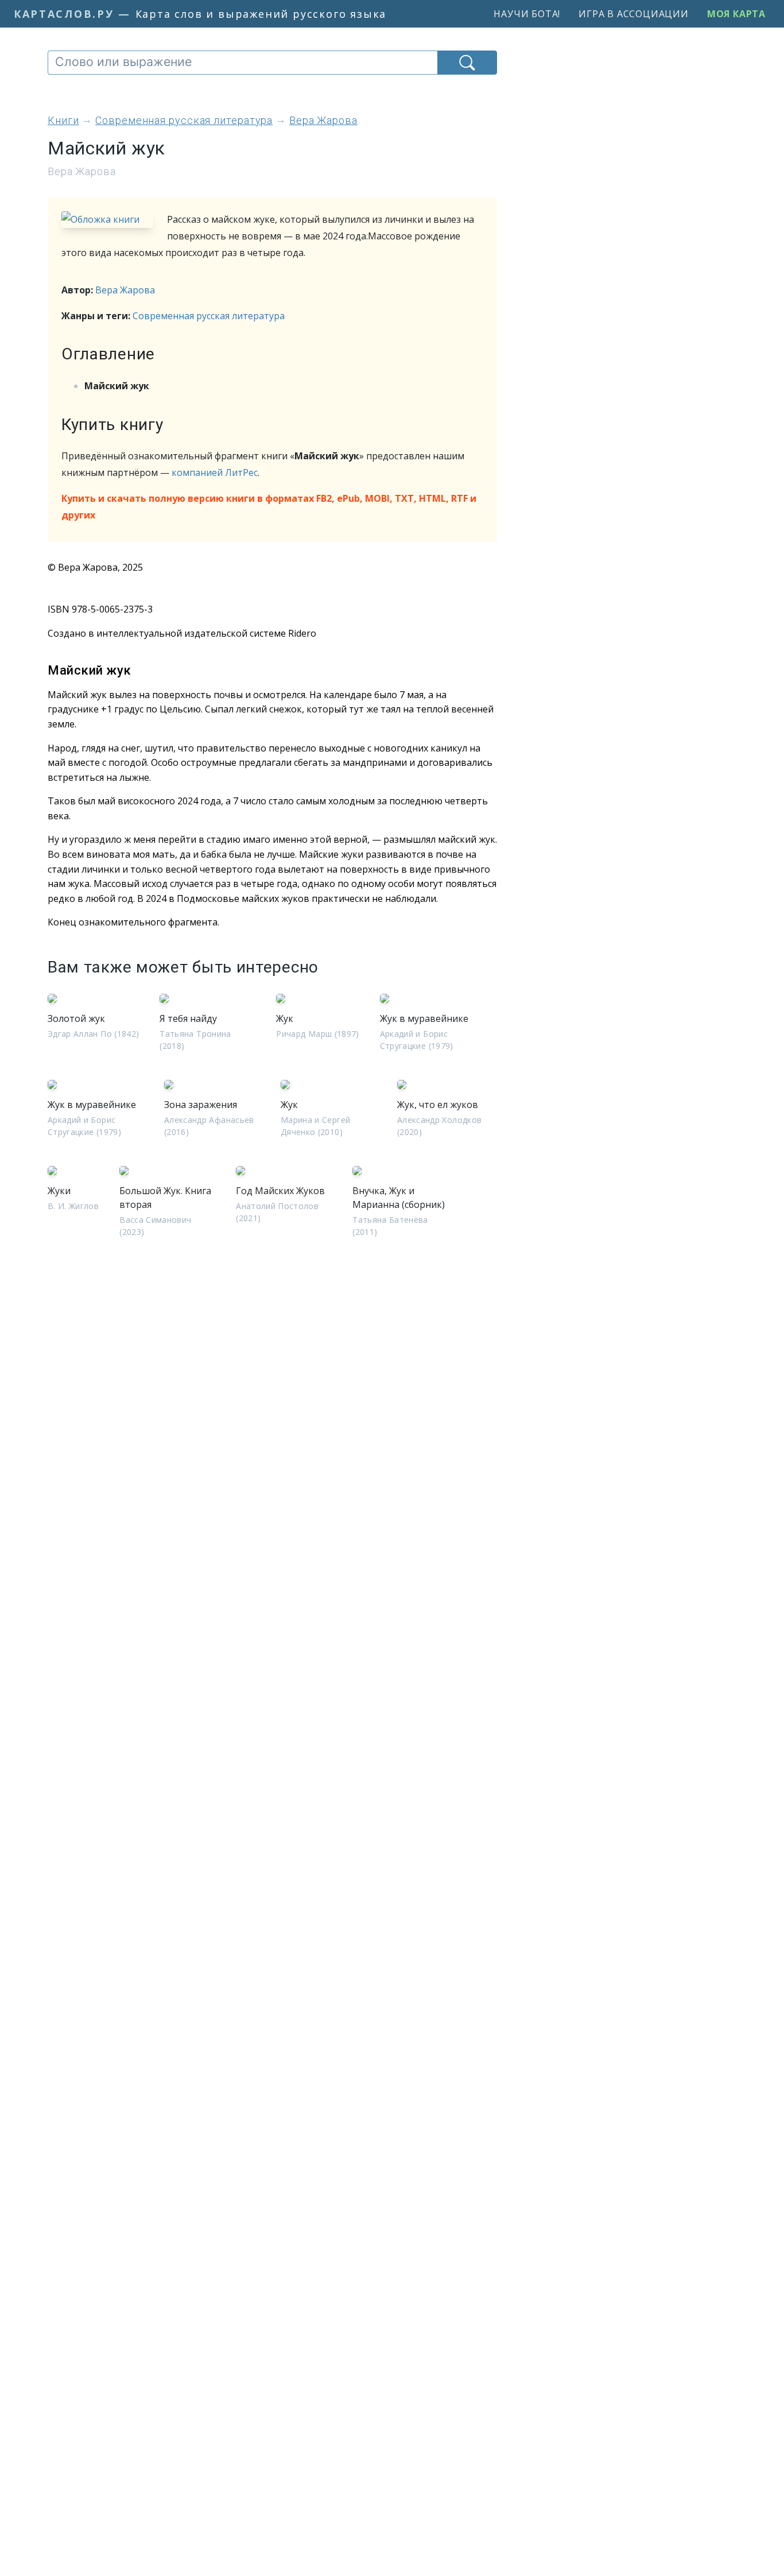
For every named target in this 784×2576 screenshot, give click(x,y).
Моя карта (736, 14)
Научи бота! (527, 14)
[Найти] (467, 63)
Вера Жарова (125, 290)
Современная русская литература (209, 316)
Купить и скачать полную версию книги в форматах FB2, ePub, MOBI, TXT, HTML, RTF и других (269, 507)
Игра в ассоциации (634, 14)
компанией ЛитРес (215, 472)
